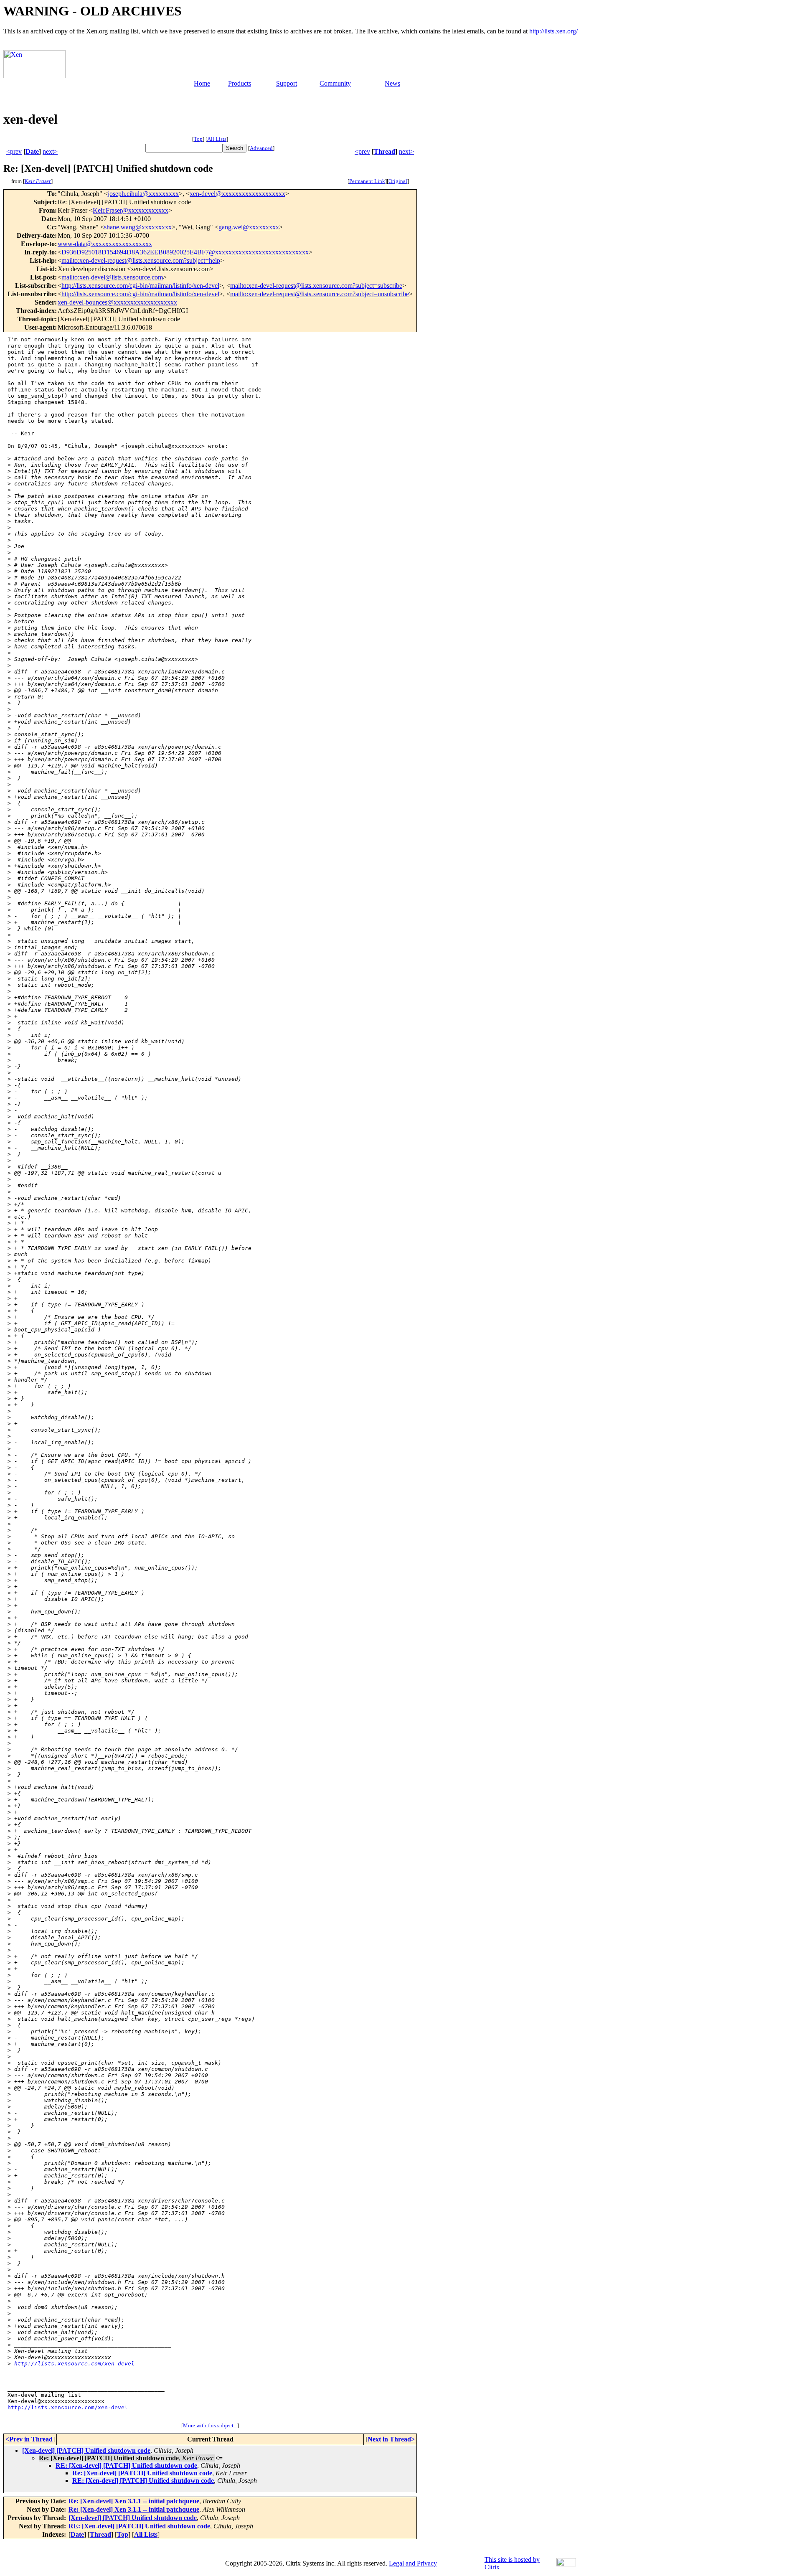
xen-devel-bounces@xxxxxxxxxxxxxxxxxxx (117, 302)
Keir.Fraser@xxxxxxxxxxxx (131, 210)
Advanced (261, 148)
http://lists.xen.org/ (553, 31)
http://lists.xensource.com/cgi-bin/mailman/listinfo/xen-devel (140, 286)
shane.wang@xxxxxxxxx (138, 227)
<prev (14, 151)
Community (335, 83)
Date (32, 151)
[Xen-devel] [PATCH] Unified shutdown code (86, 2450)
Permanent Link (367, 181)
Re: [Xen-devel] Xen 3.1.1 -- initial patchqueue (134, 2501)
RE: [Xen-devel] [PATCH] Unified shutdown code (126, 2465)
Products (240, 83)
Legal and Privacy (413, 2563)
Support (287, 83)
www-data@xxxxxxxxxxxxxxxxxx (105, 244)
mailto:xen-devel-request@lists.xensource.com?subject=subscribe (316, 286)
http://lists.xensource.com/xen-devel (74, 2364)
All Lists (217, 139)
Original (398, 181)
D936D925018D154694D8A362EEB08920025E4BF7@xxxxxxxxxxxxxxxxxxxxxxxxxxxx (185, 252)
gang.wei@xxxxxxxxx (249, 227)
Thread (385, 151)
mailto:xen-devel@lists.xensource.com (112, 277)
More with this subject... (210, 2425)
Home (202, 83)
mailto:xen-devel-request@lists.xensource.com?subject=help (141, 260)
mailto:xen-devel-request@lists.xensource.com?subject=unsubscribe (320, 294)
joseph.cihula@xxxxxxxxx (143, 194)
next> (50, 151)
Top (198, 139)
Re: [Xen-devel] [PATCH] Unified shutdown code (142, 2473)
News (392, 83)
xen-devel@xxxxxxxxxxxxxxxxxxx (237, 194)
